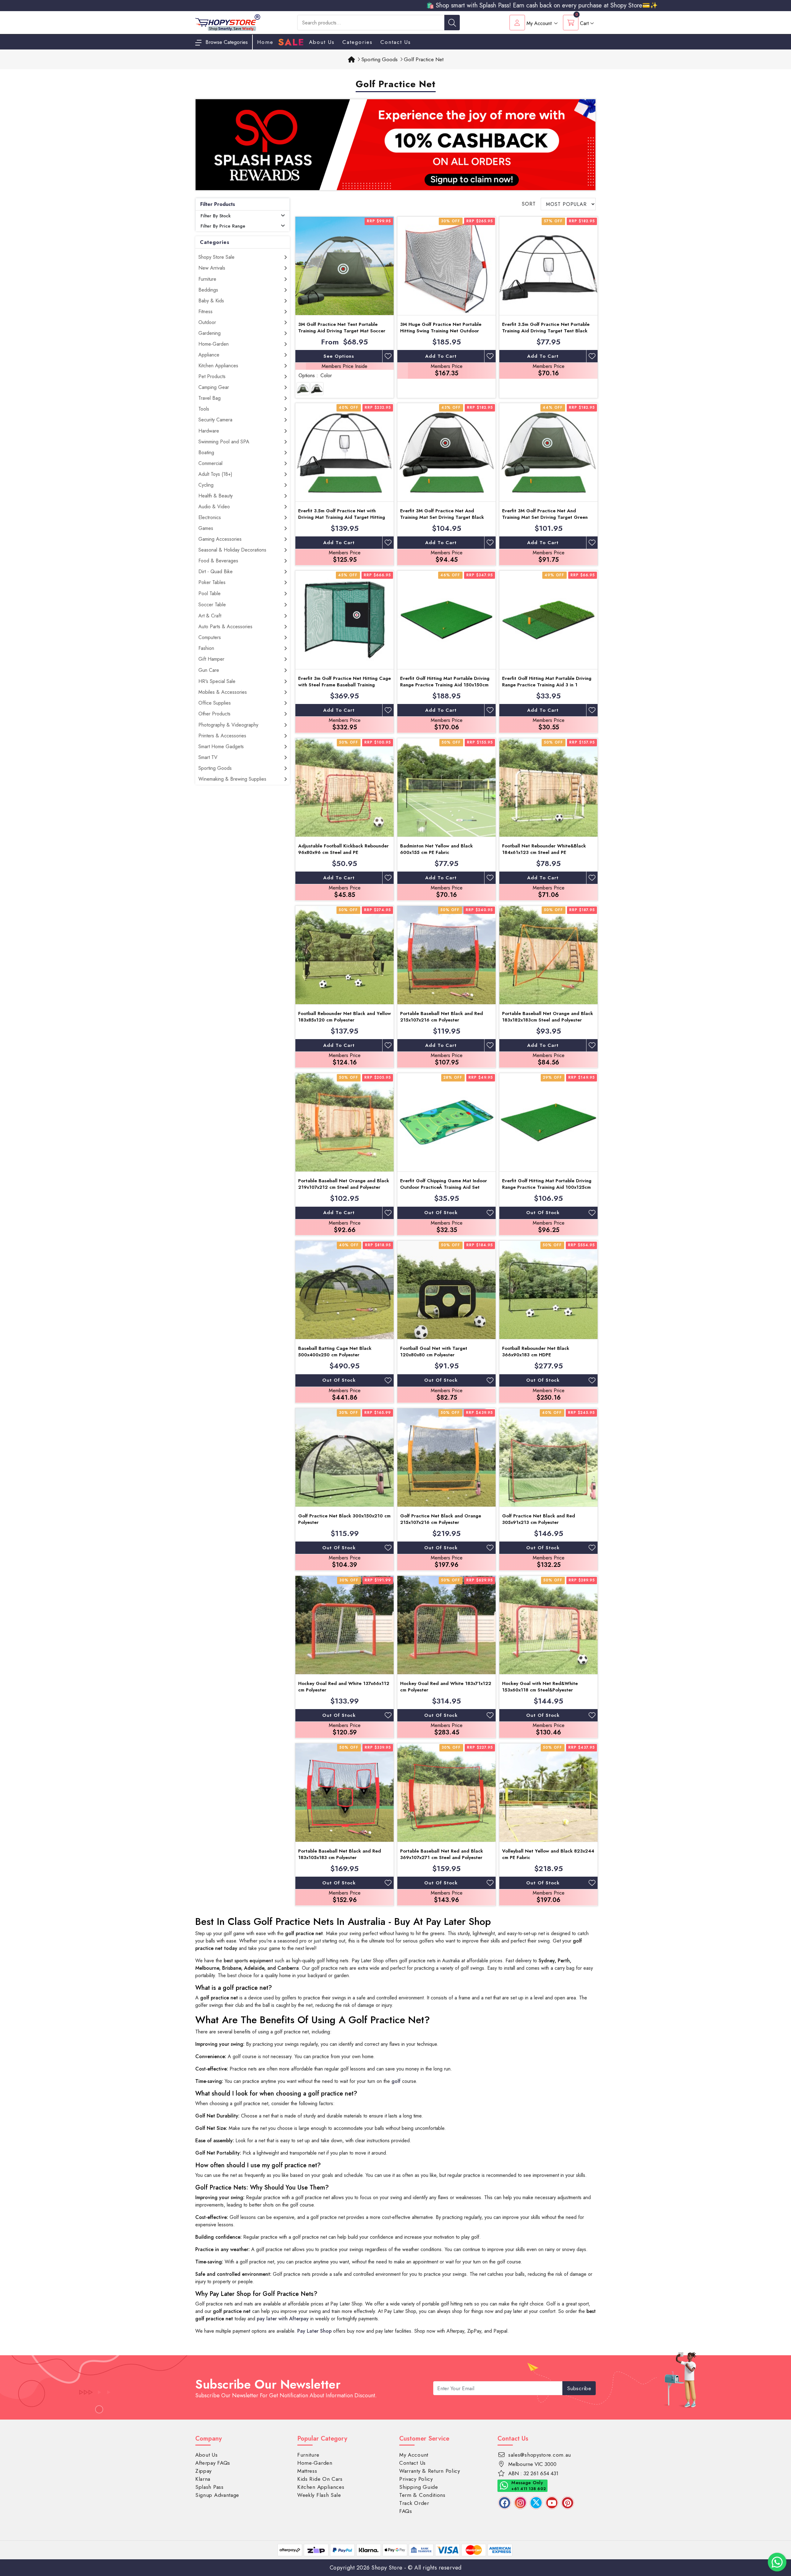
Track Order (414, 2503)
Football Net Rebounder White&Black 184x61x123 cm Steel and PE (544, 849)
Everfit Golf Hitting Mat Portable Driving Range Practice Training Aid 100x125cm (547, 1184)
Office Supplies (215, 703)
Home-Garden (214, 344)
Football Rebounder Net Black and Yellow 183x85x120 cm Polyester (345, 1017)
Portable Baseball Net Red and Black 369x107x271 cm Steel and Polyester (442, 1854)
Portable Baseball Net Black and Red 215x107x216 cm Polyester (442, 1017)
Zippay (203, 2471)
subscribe (579, 2388)
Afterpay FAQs (213, 2463)
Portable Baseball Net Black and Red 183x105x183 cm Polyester (340, 1854)
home (265, 42)
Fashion (206, 648)
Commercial (210, 463)
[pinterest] (568, 2503)
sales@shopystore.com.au (540, 2455)
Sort (529, 204)
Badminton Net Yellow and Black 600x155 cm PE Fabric (436, 849)
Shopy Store (387, 2568)
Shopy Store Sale (216, 257)
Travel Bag (209, 398)
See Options (339, 356)
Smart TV (208, 757)
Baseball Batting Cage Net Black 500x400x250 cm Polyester (335, 1352)
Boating (206, 452)
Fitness (205, 311)
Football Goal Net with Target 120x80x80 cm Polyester (434, 1352)
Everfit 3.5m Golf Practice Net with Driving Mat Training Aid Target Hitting (342, 514)
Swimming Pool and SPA (224, 442)
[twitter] (536, 2503)
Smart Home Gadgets (221, 746)
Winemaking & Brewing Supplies (232, 779)
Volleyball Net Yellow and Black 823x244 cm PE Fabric (548, 1854)
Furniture (207, 279)
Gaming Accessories (220, 539)
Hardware (209, 431)
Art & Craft (210, 616)
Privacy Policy (416, 2479)
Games (206, 528)
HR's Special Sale (217, 681)
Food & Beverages (218, 561)
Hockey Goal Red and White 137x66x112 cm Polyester (344, 1687)
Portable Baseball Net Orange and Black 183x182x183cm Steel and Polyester (548, 1017)
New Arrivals (212, 268)
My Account (414, 2455)
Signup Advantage (217, 2495)
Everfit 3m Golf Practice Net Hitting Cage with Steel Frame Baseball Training (345, 682)
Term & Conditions (422, 2495)
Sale (291, 42)
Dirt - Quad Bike (216, 571)
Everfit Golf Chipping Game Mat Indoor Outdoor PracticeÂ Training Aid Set (444, 1184)
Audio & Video (214, 507)
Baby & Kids (211, 301)
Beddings (208, 290)
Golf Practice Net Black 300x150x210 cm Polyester (344, 1519)
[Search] (452, 23)
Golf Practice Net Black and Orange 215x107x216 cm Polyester (441, 1519)
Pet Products (212, 376)
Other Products (214, 714)
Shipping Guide (419, 2487)
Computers (210, 637)
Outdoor (207, 322)
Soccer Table (212, 605)
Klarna (203, 2479)
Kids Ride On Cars (320, 2479)
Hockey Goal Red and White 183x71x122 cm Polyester (446, 1687)
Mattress (307, 2471)
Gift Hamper (211, 659)
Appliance (209, 355)
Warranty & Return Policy (430, 2471)
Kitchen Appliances (218, 366)
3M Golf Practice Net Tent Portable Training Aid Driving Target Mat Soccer (342, 328)
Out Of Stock (441, 1213)
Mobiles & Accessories (223, 692)
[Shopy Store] (228, 22)
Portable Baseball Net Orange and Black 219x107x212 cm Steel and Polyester (344, 1184)
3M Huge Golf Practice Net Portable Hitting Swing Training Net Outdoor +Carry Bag (441, 331)
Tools (204, 409)
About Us (322, 42)
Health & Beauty (216, 496)
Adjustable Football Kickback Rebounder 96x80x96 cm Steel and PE (343, 849)
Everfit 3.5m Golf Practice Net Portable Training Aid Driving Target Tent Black (546, 328)
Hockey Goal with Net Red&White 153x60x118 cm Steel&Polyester (540, 1687)
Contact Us (396, 42)
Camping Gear (214, 387)
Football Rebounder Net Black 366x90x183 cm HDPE (536, 1352)
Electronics (210, 517)
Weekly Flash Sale (319, 2495)
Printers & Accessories (222, 736)
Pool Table (209, 593)
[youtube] (552, 2503)
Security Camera (215, 420)
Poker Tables (212, 582)
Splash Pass (209, 2487)
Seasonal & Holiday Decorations (232, 550)
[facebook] (505, 2503)
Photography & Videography (228, 725)
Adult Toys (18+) (215, 474)
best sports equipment (248, 1961)
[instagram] (520, 2503)
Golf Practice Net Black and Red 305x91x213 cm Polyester (539, 1519)
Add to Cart (441, 356)
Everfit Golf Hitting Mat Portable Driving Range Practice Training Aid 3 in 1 (547, 682)
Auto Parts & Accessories (225, 627)
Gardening (209, 333)
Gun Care (209, 670)
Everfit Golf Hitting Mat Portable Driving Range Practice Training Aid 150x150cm (445, 682)
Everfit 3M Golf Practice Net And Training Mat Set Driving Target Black (442, 514)
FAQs (406, 2511)
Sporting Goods (215, 768)
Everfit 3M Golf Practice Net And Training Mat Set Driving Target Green (545, 514)
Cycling (206, 485)
